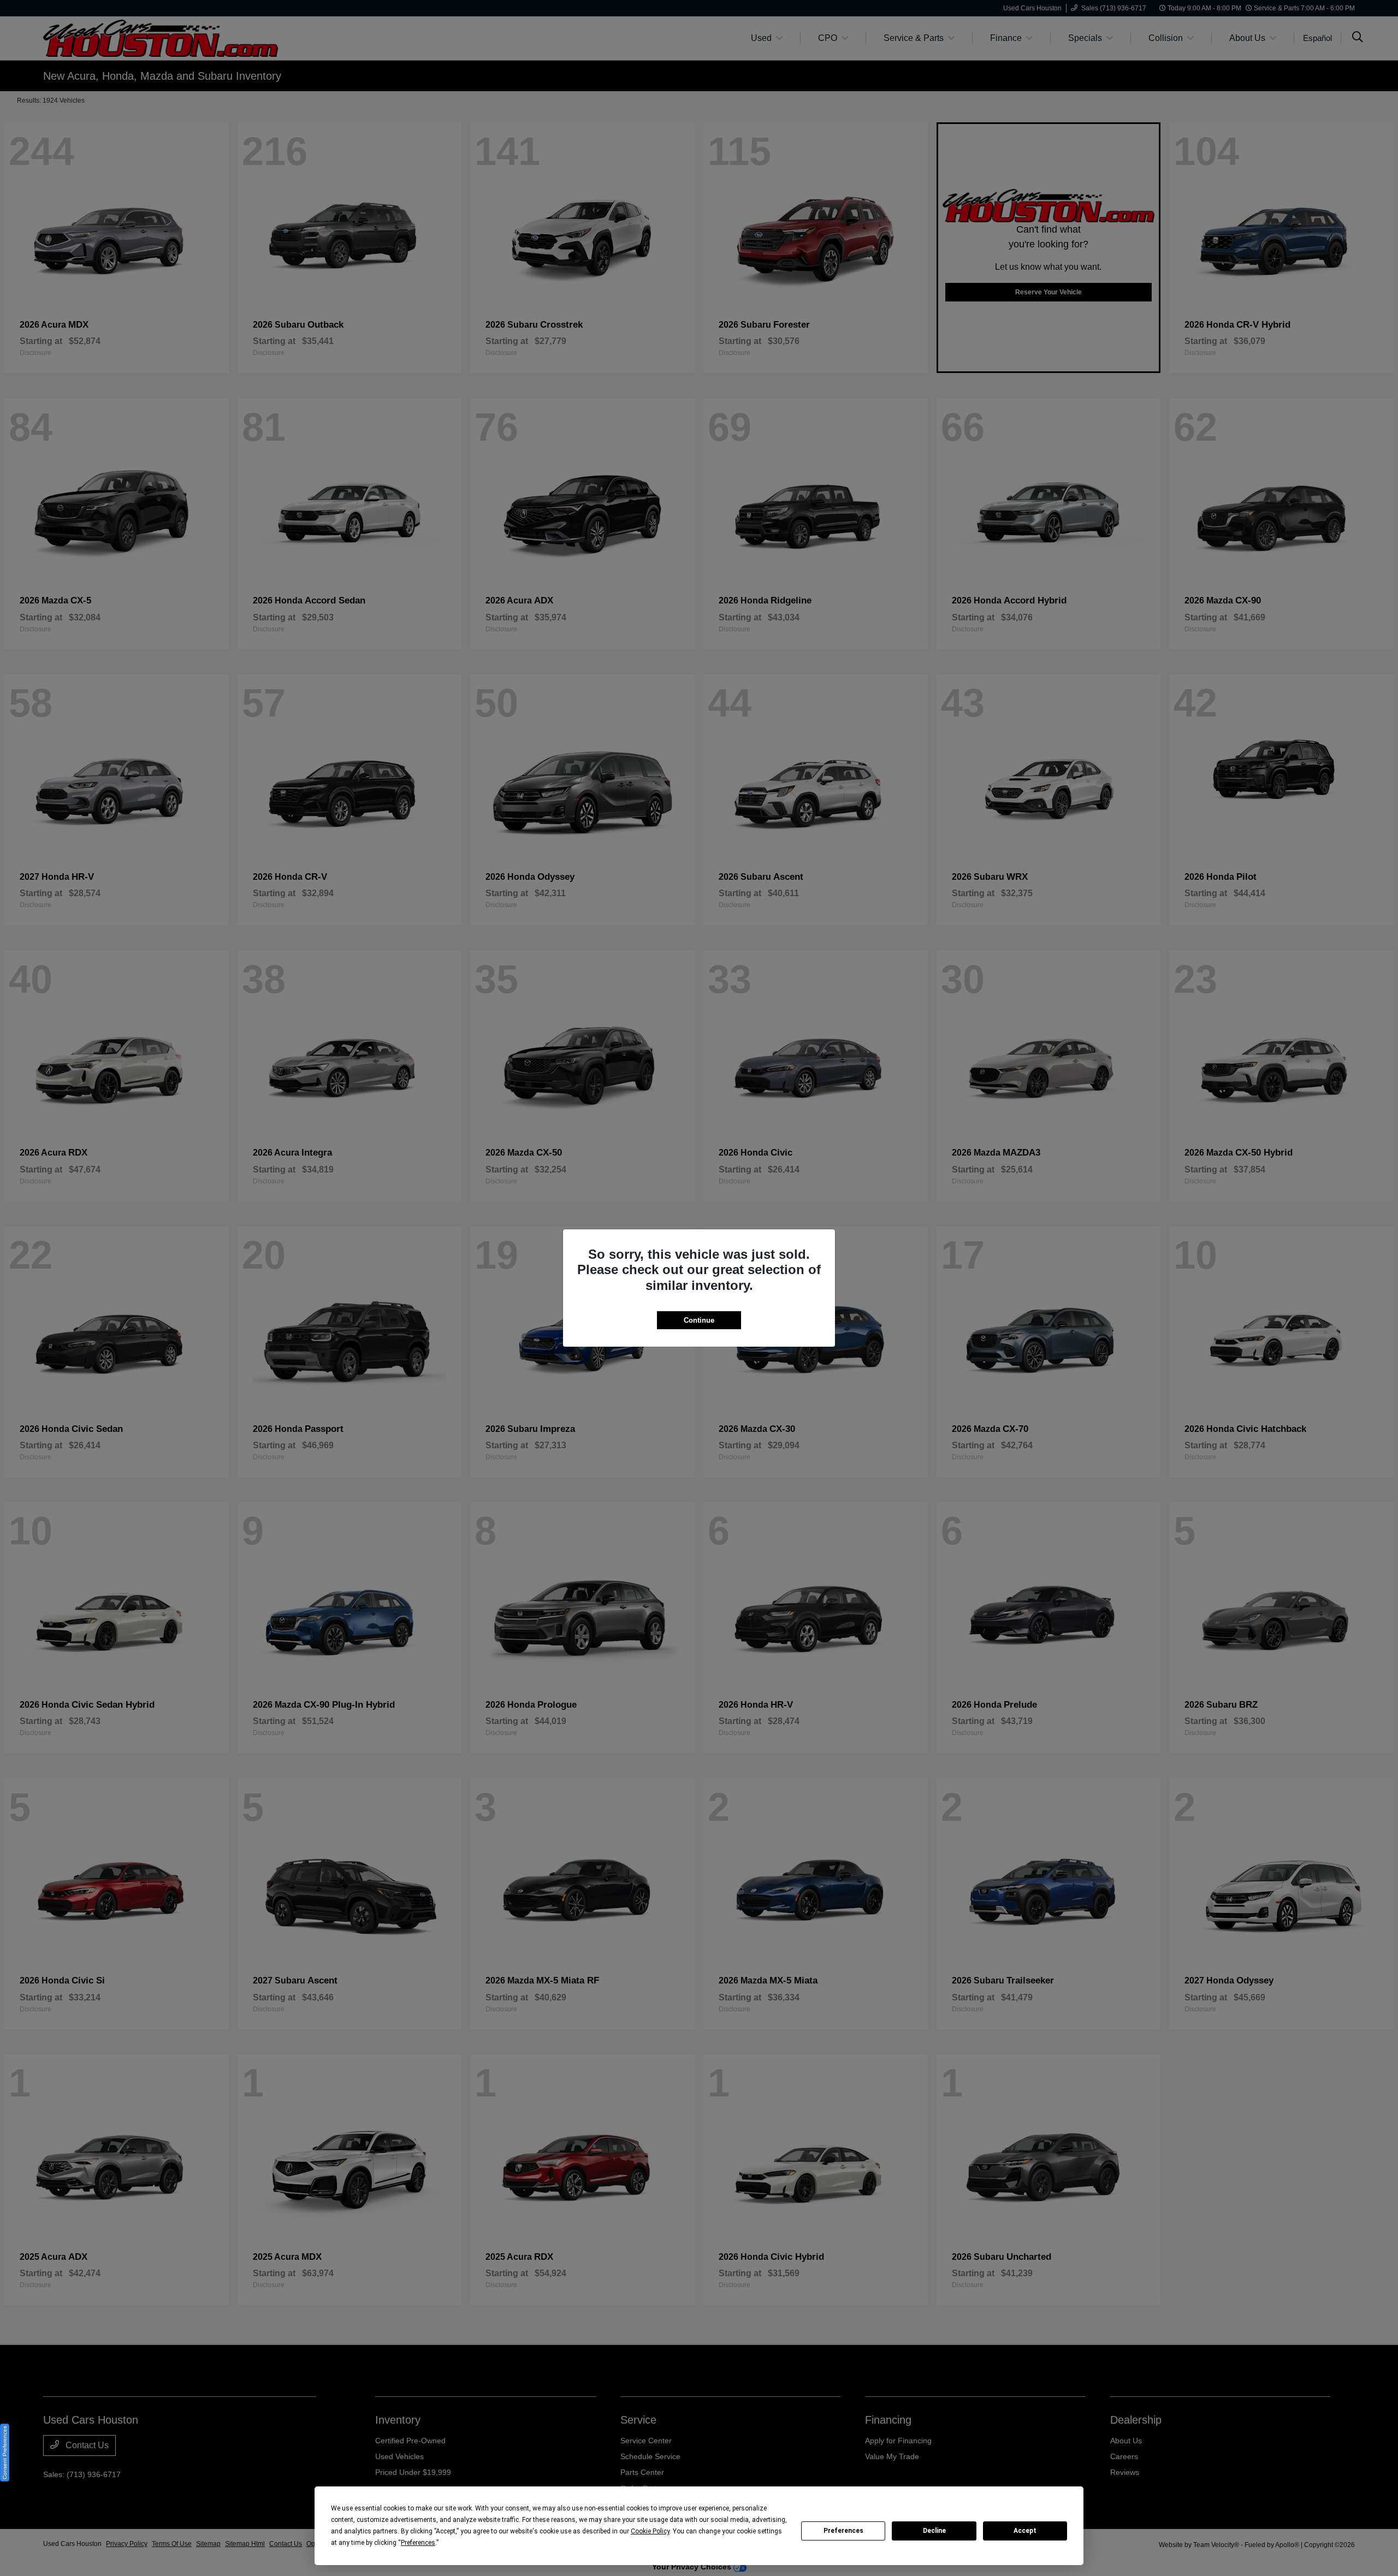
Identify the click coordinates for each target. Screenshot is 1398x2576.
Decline (934, 2531)
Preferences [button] (418, 2543)
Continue (699, 1320)
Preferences (843, 2531)
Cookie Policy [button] (650, 2531)
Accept (1025, 2531)
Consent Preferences (5, 2453)
